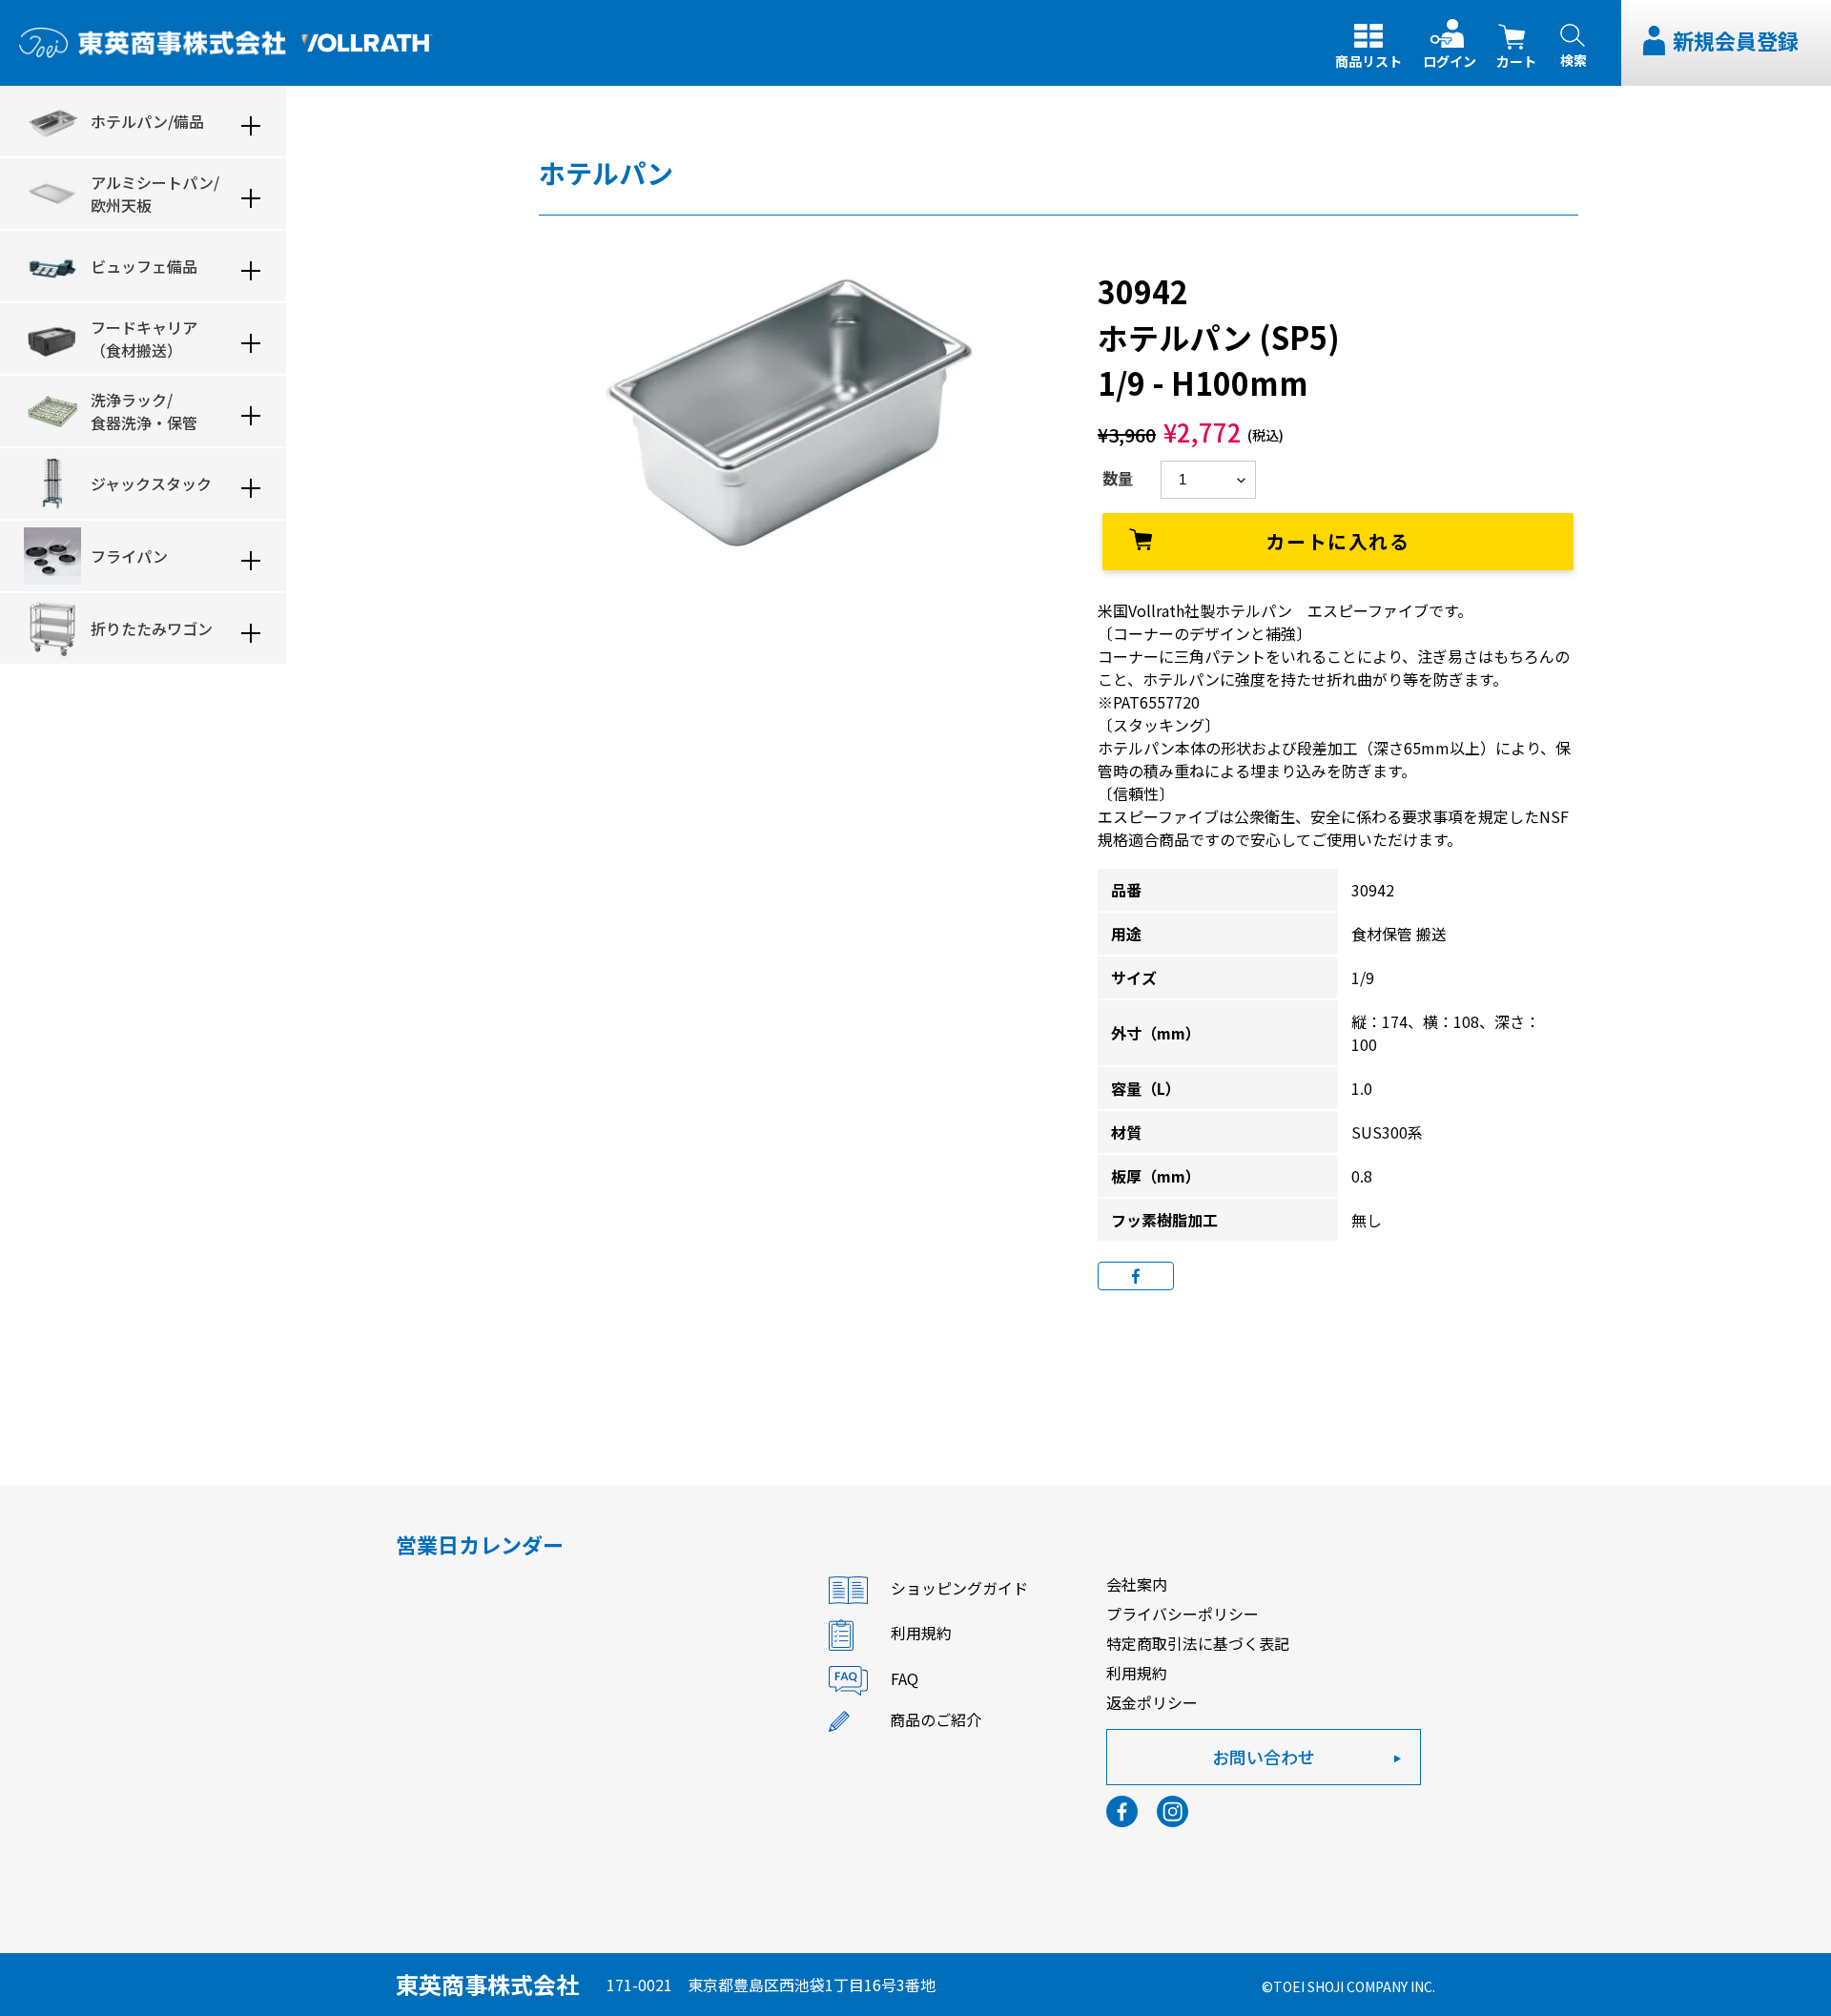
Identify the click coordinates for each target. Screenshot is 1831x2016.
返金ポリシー (1152, 1702)
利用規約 (921, 1634)
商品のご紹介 (936, 1719)
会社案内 (1137, 1584)
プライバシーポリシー (1183, 1614)
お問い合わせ (1264, 1757)
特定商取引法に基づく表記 (1198, 1643)
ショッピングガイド (959, 1589)
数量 (1118, 478)
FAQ (905, 1679)
